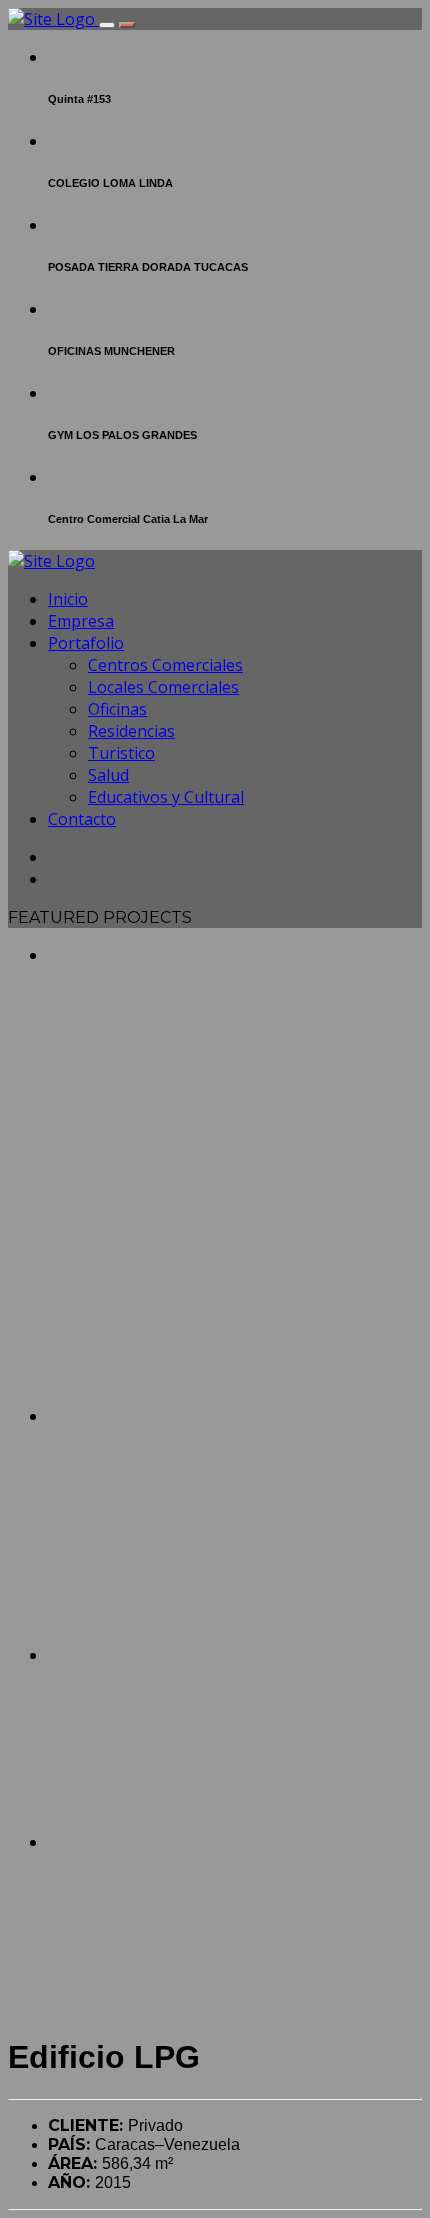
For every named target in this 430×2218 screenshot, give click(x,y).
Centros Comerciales (130, 477)
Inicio (68, 599)
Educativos (180, 141)
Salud (108, 775)
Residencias (131, 731)
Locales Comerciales (128, 393)
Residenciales (101, 57)
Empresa (81, 621)
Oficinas (79, 309)
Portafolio (86, 643)
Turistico (121, 753)
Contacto (82, 819)
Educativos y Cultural (166, 797)
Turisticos (86, 225)
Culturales (90, 141)
